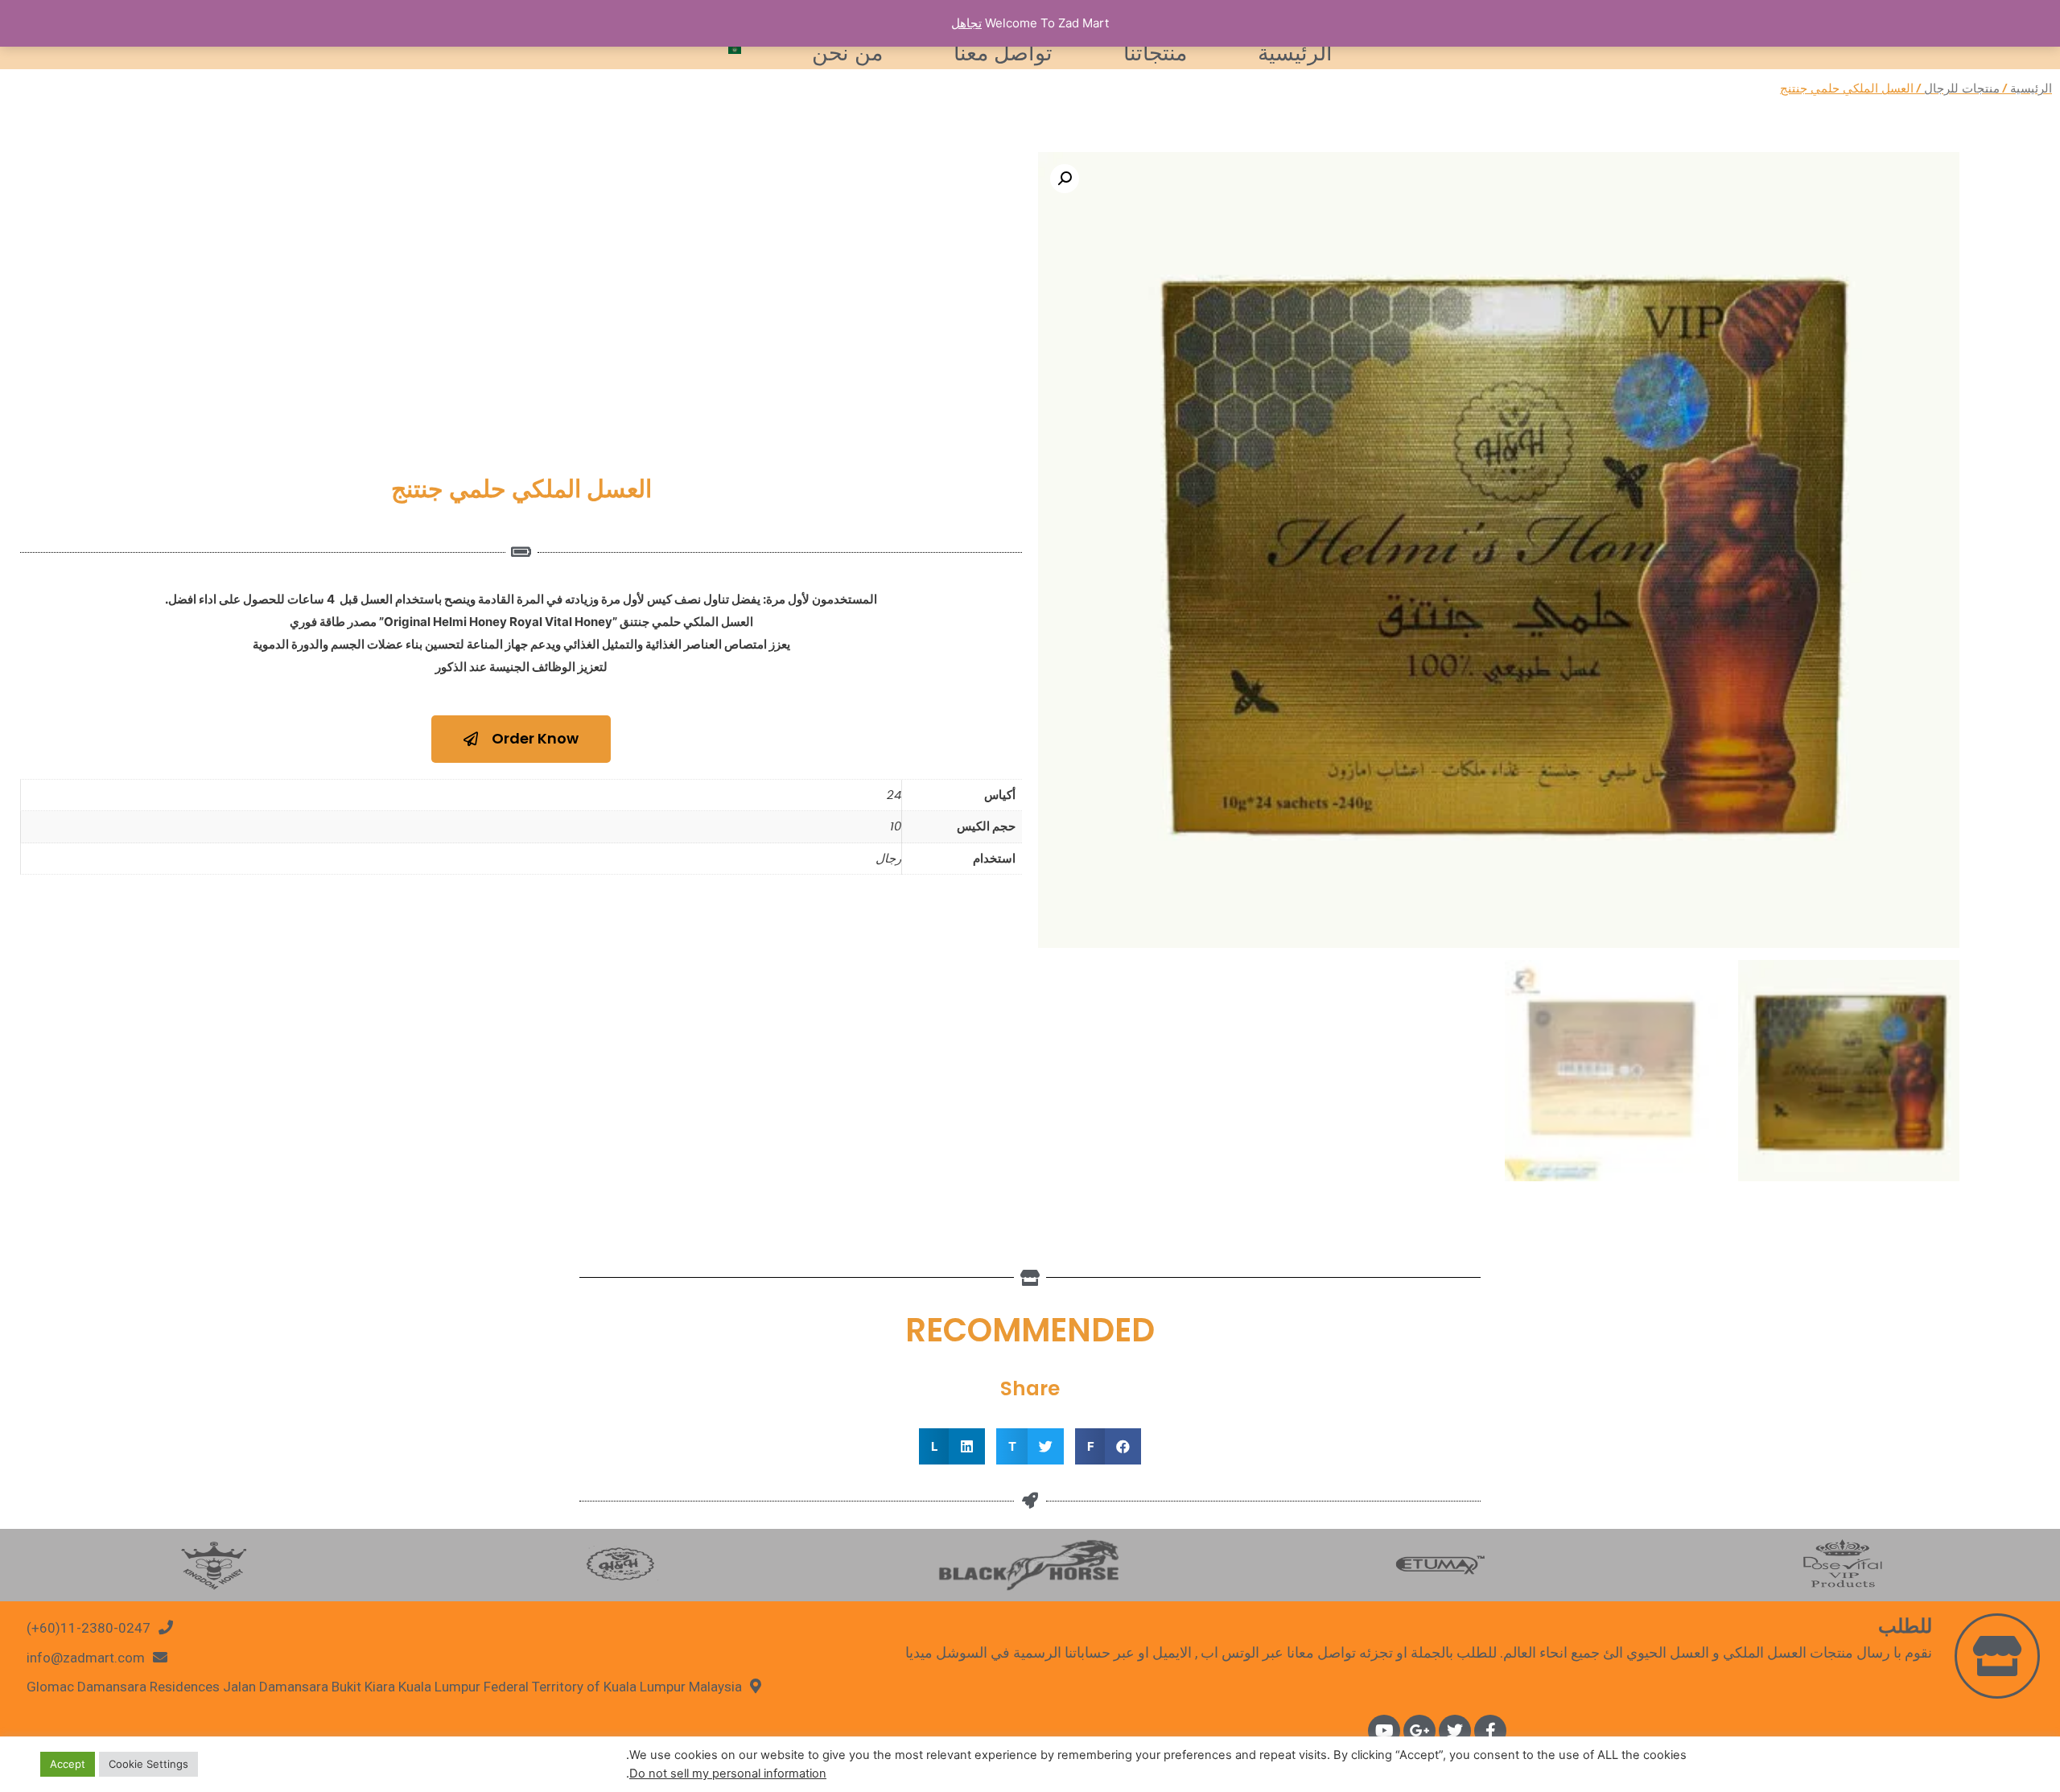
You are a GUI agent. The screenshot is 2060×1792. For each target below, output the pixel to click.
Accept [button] (68, 1764)
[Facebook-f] (1490, 1731)
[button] (521, 739)
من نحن (847, 53)
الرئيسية (1295, 53)
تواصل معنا (1003, 53)
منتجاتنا (1155, 53)
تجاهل (966, 23)
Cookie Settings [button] (148, 1764)
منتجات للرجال (1962, 88)
